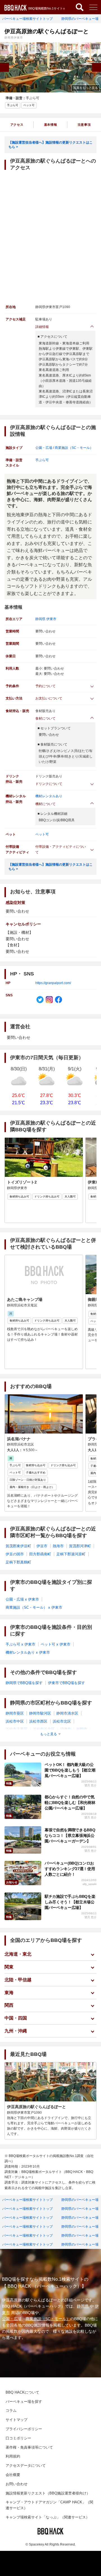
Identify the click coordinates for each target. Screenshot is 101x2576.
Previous (4, 67)
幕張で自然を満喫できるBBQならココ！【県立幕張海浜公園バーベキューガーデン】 (70, 1835)
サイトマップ (17, 2420)
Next (97, 67)
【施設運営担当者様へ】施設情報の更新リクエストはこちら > (50, 145)
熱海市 (58, 1546)
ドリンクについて (49, 784)
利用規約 (13, 2456)
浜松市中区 (15, 1721)
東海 (9, 1993)
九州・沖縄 (16, 2031)
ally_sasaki (89, 1884)
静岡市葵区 (15, 1713)
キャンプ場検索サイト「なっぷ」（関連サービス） (48, 2517)
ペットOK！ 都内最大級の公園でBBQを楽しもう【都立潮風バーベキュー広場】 (70, 1770)
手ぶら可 (33, 98)
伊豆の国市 (15, 1554)
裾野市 (82, 1729)
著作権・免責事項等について (29, 2447)
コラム (11, 2410)
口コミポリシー (18, 2438)
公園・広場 (44, 448)
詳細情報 (42, 327)
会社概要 (13, 2475)
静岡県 (40, 619)
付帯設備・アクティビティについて (61, 849)
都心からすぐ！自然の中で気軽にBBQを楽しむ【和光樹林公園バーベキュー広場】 (70, 1803)
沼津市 (66, 1729)
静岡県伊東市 (14, 38)
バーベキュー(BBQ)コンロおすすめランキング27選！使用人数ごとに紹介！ (70, 1869)
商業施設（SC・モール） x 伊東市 (34, 1607)
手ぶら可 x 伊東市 (20, 1644)
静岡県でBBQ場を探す (24, 1683)
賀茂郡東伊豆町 (18, 1546)
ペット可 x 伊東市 (56, 1644)
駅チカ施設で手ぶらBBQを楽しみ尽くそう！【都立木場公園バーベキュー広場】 (70, 1902)
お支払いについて (49, 698)
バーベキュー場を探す (24, 2402)
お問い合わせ (17, 2484)
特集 (9, 1783)
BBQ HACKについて (22, 2392)
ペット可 (42, 834)
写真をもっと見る (86, 88)
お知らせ (12, 1882)
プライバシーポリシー (24, 2429)
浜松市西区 (38, 1721)
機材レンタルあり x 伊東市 (28, 1652)
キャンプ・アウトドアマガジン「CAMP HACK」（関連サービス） (49, 2505)
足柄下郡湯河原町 (71, 1554)
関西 (9, 2005)
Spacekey (36, 2544)
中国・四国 (16, 2018)
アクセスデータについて (26, 2466)
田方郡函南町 (40, 1554)
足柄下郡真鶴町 (18, 1562)
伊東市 (51, 619)
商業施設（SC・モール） (74, 448)
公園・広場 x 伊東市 (22, 1599)
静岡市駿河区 (40, 1713)
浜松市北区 (62, 1721)
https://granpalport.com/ (53, 983)
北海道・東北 (18, 1954)
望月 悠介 (90, 1785)
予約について (45, 686)
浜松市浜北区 (44, 1729)
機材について (45, 804)
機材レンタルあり (49, 796)
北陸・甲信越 (18, 1980)
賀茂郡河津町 (80, 1546)
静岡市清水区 (67, 1713)
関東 (9, 1967)
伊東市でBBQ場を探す (66, 1683)
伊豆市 (42, 1546)
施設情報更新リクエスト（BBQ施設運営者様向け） (48, 2493)
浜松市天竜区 (17, 1729)
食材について (45, 718)
